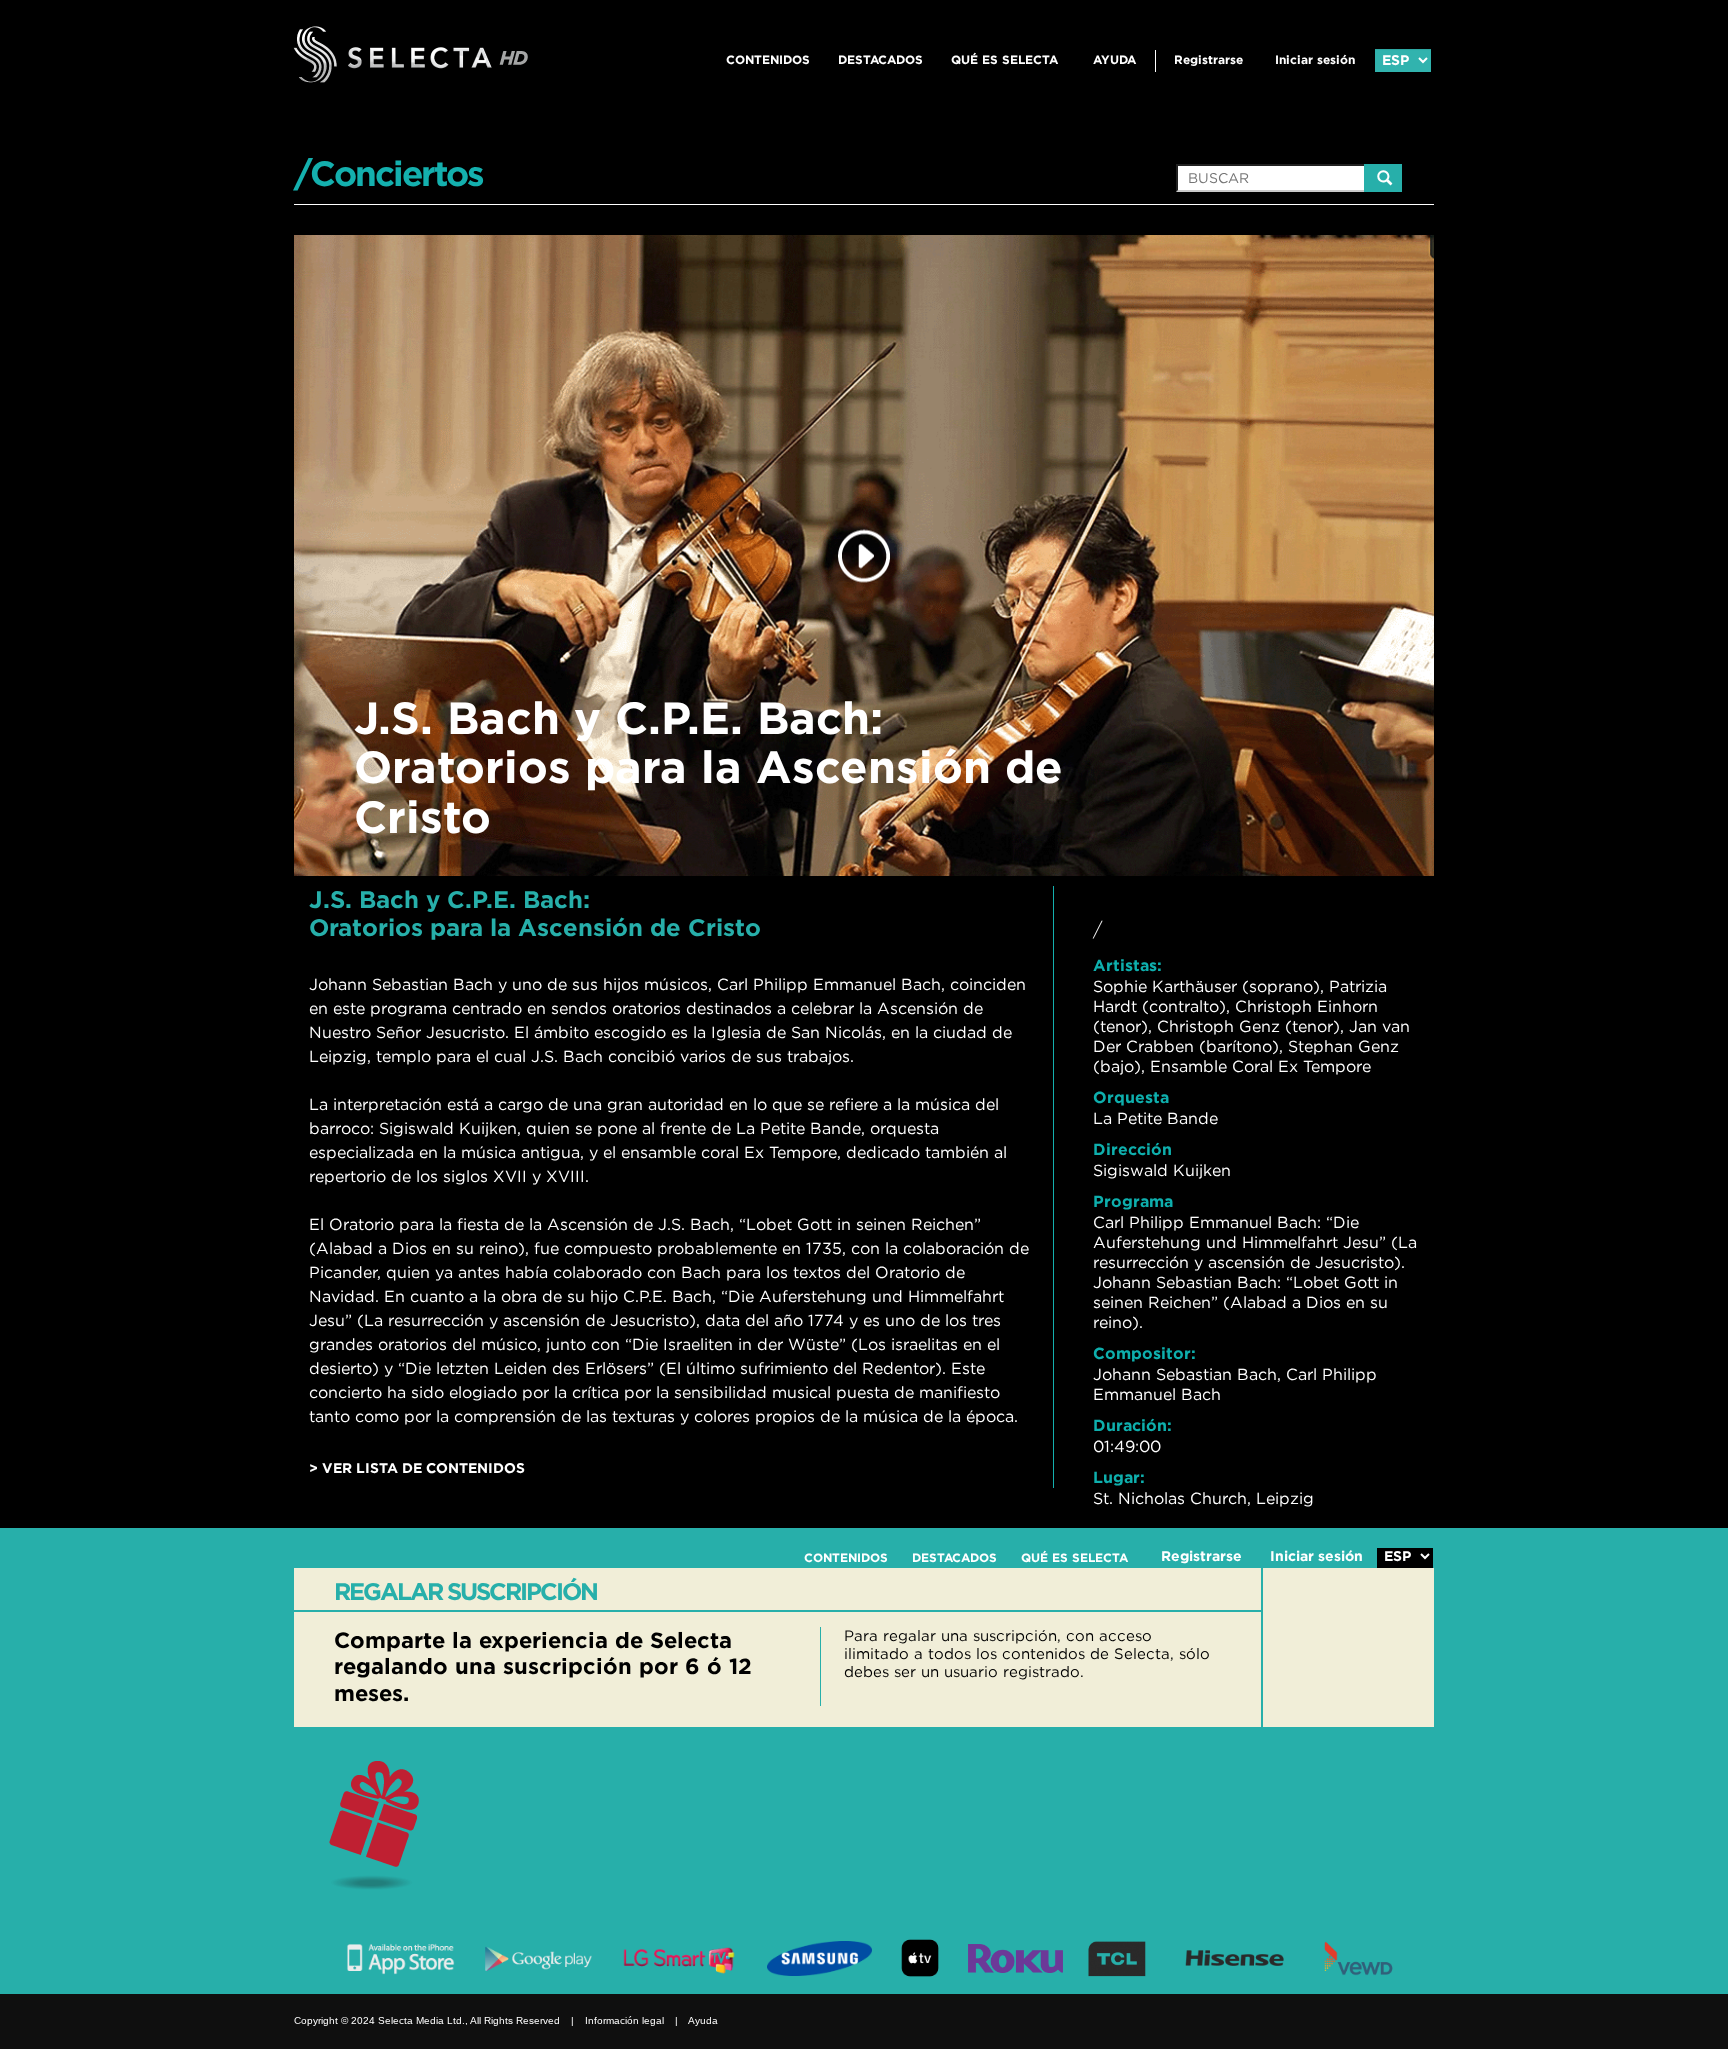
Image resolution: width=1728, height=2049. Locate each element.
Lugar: (1119, 1477)
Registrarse (1208, 59)
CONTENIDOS (768, 59)
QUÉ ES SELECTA (1004, 59)
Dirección (1132, 1149)
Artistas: (1127, 965)
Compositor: (1144, 1353)
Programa (1133, 1201)
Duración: (1132, 1425)
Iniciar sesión (1315, 59)
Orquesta (1131, 1097)
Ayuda (1114, 59)
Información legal (624, 2020)
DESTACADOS (880, 59)
